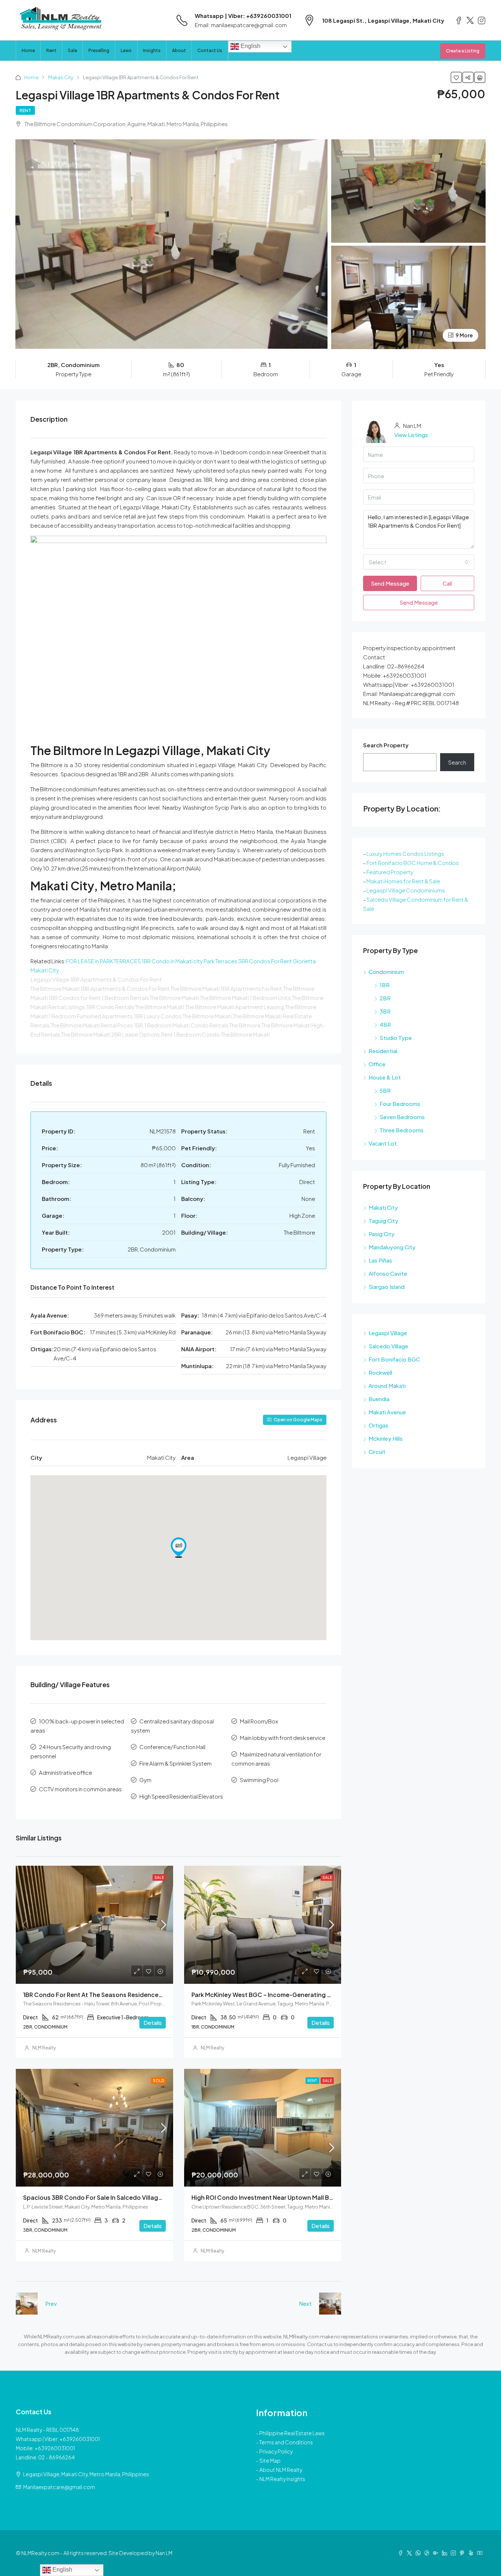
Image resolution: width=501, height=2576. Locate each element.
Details (153, 2022)
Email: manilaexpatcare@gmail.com (241, 25)
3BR (385, 1011)
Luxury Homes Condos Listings (405, 853)
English (250, 46)
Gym (145, 1780)
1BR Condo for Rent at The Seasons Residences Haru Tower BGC (117, 1995)
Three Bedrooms (402, 1130)
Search (457, 762)
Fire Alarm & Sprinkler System (175, 1763)
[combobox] (419, 562)
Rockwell (380, 1372)
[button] (179, 1547)
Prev (51, 2303)
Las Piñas (380, 1260)
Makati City (61, 77)
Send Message (390, 583)
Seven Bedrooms (402, 1117)
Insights (152, 50)
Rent (51, 50)
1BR (385, 985)
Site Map (270, 2460)
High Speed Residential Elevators (181, 1796)
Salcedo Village (388, 1346)
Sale (72, 50)
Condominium (386, 972)
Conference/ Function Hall (172, 1747)
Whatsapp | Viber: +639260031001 (243, 16)
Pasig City (382, 1234)
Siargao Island (387, 1287)
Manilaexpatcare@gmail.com (59, 2487)
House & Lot (385, 1077)
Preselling (99, 50)
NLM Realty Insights (282, 2479)
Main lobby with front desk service (283, 1738)
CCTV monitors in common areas (80, 1789)
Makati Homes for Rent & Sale (403, 881)
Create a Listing (463, 51)
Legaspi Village (388, 1333)
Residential (383, 1051)
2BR (385, 998)
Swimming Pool (259, 1780)
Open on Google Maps (298, 1420)
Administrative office (65, 1772)
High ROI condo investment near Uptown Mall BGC (265, 2197)
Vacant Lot (383, 1143)
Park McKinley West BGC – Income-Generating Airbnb (269, 1995)
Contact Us (210, 50)
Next (305, 2303)
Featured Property (390, 872)
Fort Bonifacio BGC (394, 1359)
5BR (385, 1090)
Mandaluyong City (392, 1247)
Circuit (377, 1452)
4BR (385, 1024)
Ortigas (379, 1425)
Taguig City (383, 1221)
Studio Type (396, 1038)
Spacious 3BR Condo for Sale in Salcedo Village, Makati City (111, 2197)
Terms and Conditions (286, 2442)
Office (377, 1064)
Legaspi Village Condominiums (406, 890)
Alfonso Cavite (388, 1273)
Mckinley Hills (386, 1438)
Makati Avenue (387, 1412)
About (179, 50)
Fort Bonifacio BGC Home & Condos (413, 863)
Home (28, 50)
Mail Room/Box (259, 1721)
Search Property (386, 745)
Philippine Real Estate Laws (292, 2433)
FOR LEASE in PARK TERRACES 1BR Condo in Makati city (134, 961)
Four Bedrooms (400, 1104)
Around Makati (387, 1386)
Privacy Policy (276, 2451)
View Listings (411, 435)
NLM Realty (44, 2048)
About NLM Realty (281, 2470)
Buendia (379, 1399)
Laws (126, 50)
